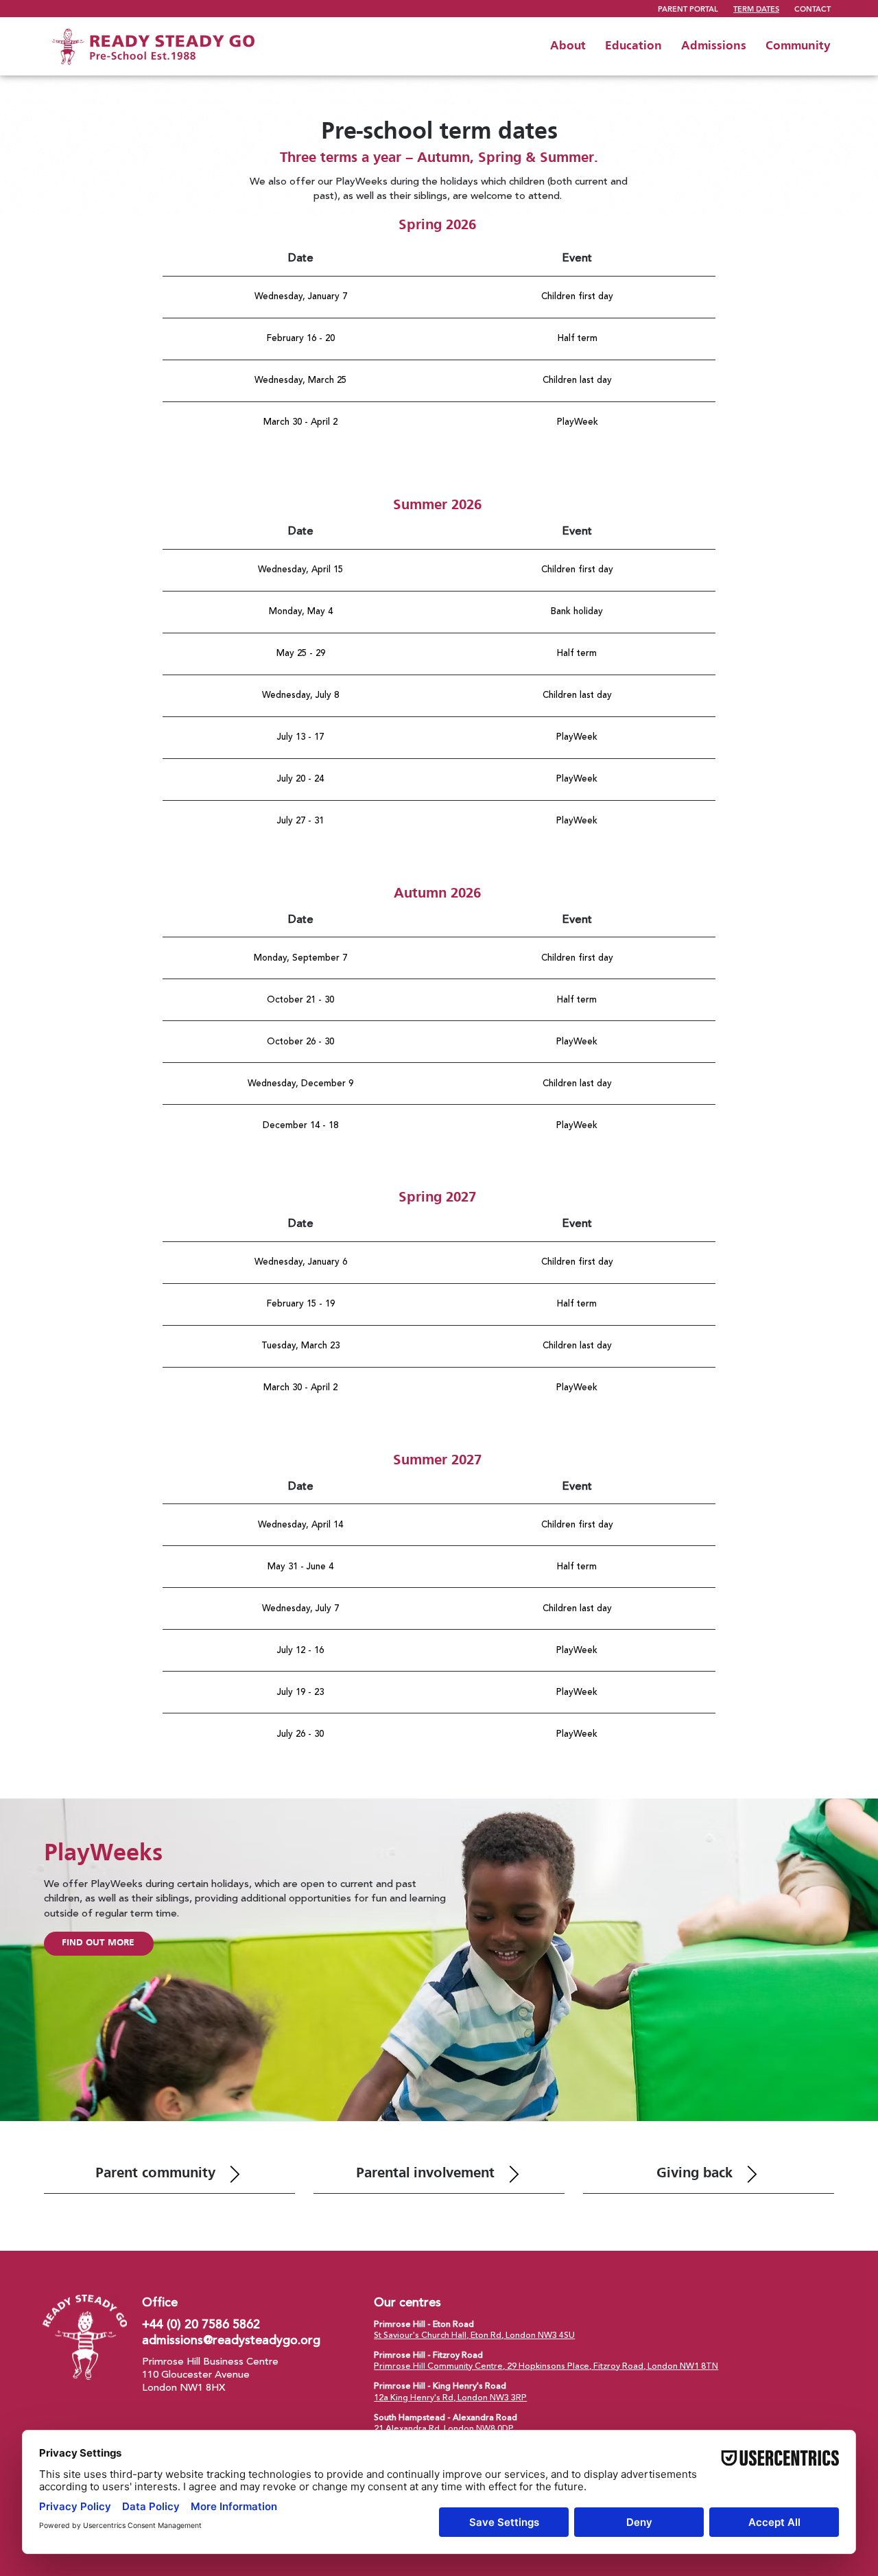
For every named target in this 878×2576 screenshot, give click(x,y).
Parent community (155, 2174)
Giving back (695, 2174)
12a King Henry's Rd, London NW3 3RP (450, 2398)
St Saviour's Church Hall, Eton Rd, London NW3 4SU (474, 2335)
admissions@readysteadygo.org (231, 2340)
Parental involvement (425, 2174)
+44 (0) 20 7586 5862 (201, 2325)
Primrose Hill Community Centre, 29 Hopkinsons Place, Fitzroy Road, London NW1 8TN (546, 2366)
